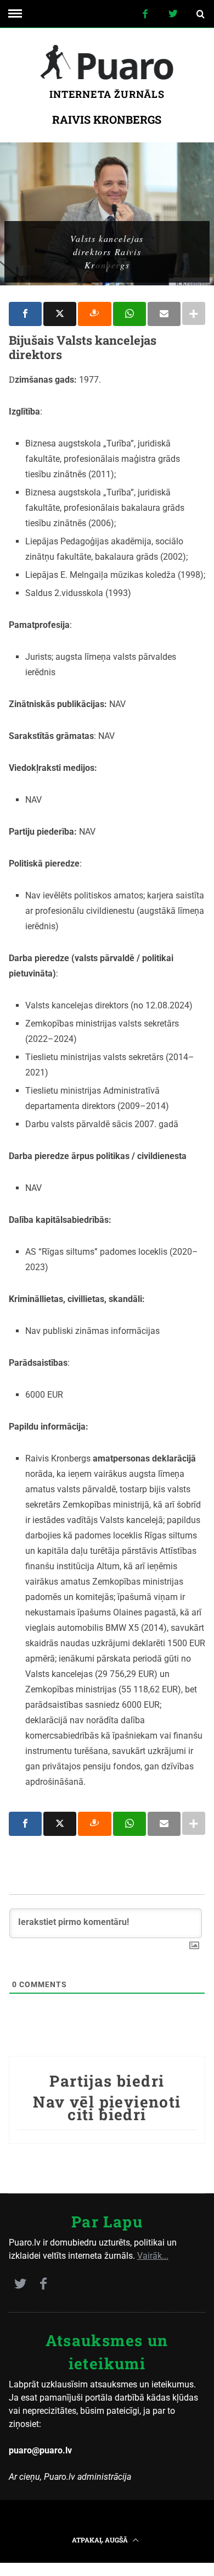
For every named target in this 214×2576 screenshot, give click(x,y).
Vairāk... (153, 2256)
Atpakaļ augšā (101, 2540)
